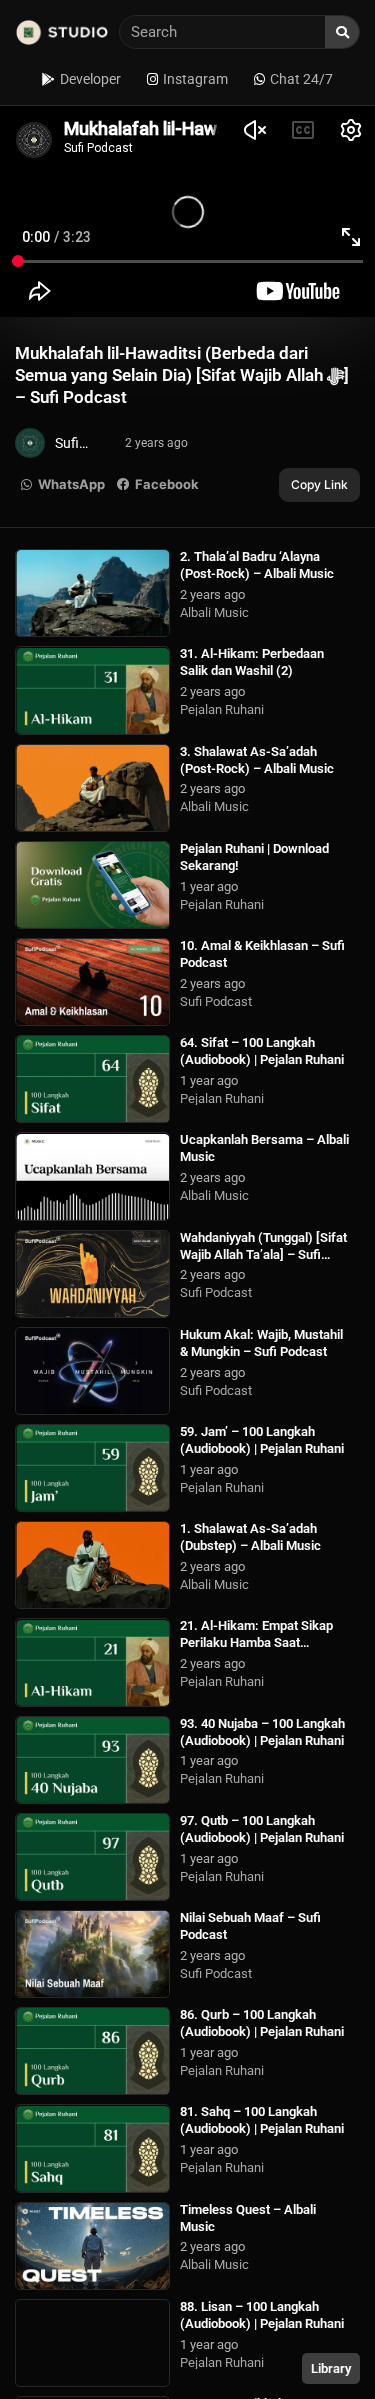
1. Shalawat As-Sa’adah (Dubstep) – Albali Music (250, 1537)
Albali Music (214, 612)
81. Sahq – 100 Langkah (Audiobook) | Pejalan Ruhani (262, 2120)
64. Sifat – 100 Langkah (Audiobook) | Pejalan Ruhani (262, 1051)
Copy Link (319, 484)
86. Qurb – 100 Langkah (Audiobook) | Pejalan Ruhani (262, 2023)
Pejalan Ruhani (222, 709)
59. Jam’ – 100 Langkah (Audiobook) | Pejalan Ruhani (262, 1440)
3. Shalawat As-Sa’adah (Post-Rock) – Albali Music (257, 760)
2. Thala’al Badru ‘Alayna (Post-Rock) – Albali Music (257, 565)
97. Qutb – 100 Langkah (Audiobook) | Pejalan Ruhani (262, 1829)
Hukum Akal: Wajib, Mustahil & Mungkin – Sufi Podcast (261, 1343)
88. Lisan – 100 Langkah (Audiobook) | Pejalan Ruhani (262, 2315)
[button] (63, 485)
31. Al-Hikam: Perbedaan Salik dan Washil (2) (252, 662)
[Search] (342, 32)
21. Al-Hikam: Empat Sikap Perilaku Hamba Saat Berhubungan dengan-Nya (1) (264, 1642)
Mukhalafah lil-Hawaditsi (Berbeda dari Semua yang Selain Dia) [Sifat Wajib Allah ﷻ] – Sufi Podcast (182, 375)
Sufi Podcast (216, 1001)
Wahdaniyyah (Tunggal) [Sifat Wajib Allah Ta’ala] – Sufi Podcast (263, 1254)
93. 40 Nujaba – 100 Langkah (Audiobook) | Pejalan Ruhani (262, 1732)
